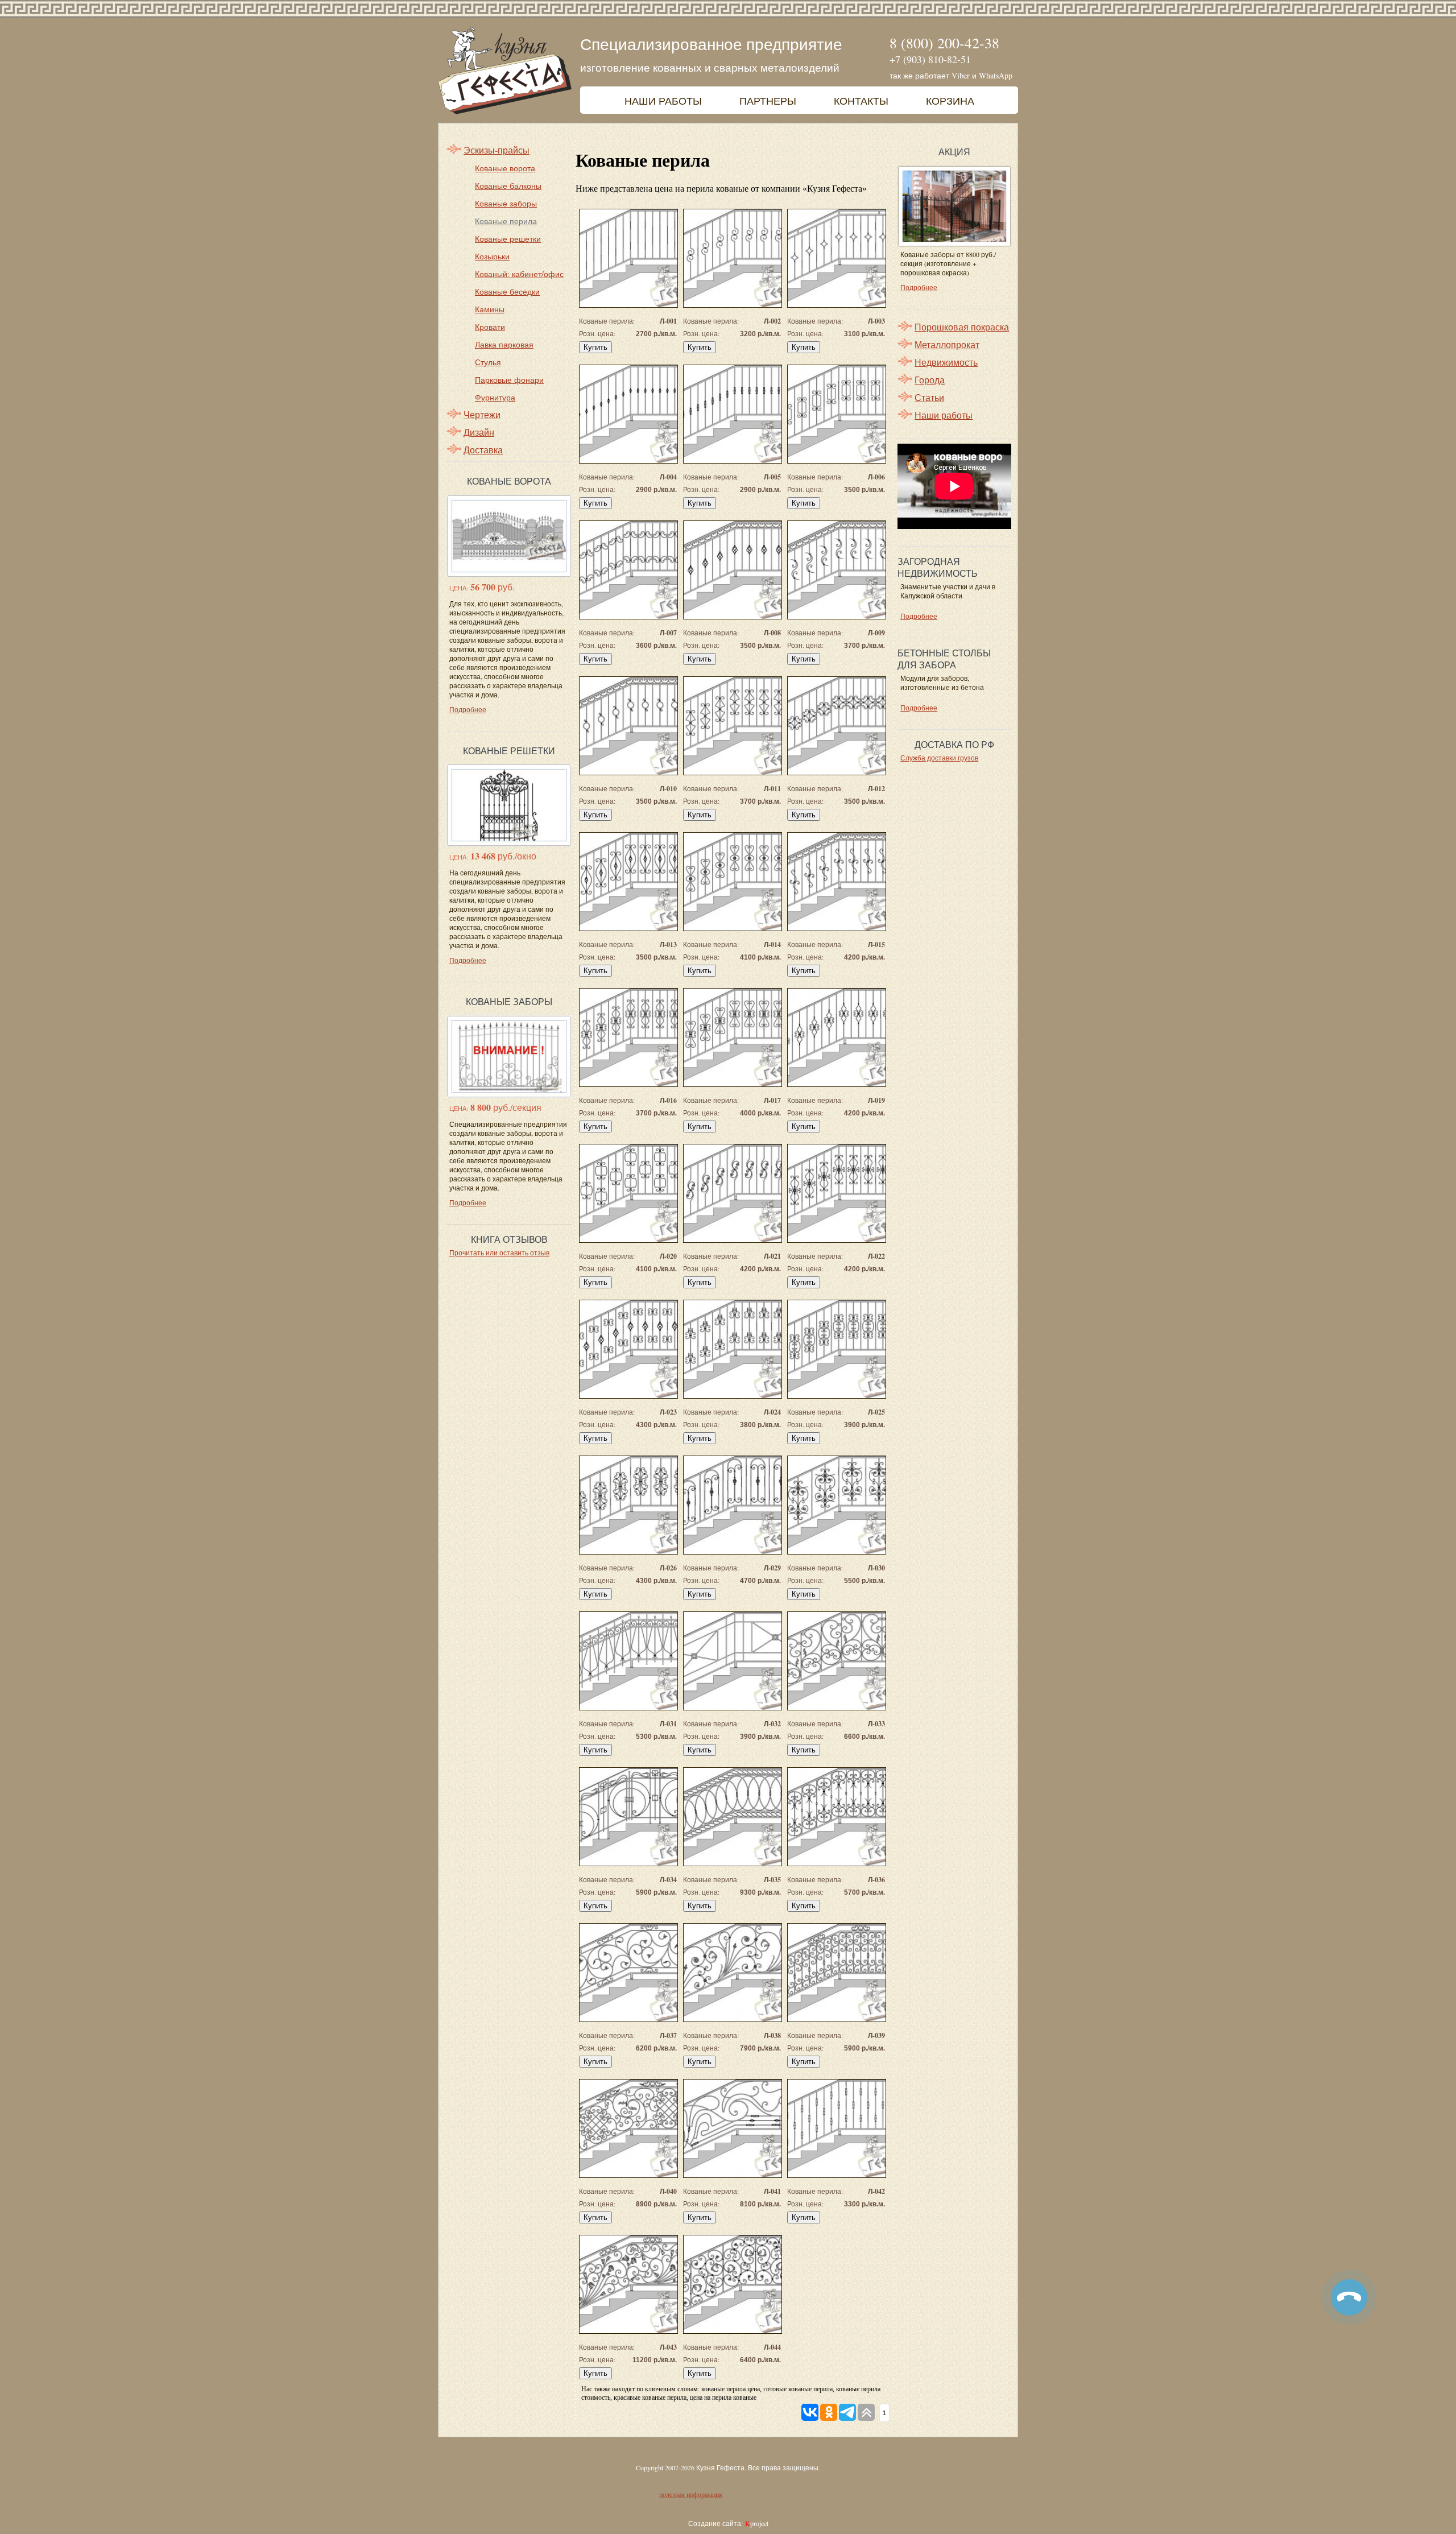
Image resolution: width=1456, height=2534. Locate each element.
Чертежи (482, 414)
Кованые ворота (505, 168)
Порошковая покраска (962, 327)
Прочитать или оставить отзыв (499, 1252)
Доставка (483, 450)
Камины (490, 309)
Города (930, 380)
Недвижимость (946, 362)
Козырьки (492, 256)
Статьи (929, 397)
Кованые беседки (507, 292)
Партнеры (768, 101)
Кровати (490, 327)
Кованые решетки (508, 239)
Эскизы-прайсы (497, 150)
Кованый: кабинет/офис (519, 274)
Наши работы (663, 101)
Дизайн (479, 432)
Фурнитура (495, 397)
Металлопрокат (947, 344)
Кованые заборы (506, 203)
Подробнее (468, 709)
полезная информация (691, 2495)
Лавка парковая (504, 344)
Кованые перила (506, 221)
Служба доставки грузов (939, 758)
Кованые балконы (508, 186)
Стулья (488, 362)
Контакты (861, 101)
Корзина (950, 101)
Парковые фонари (509, 380)
